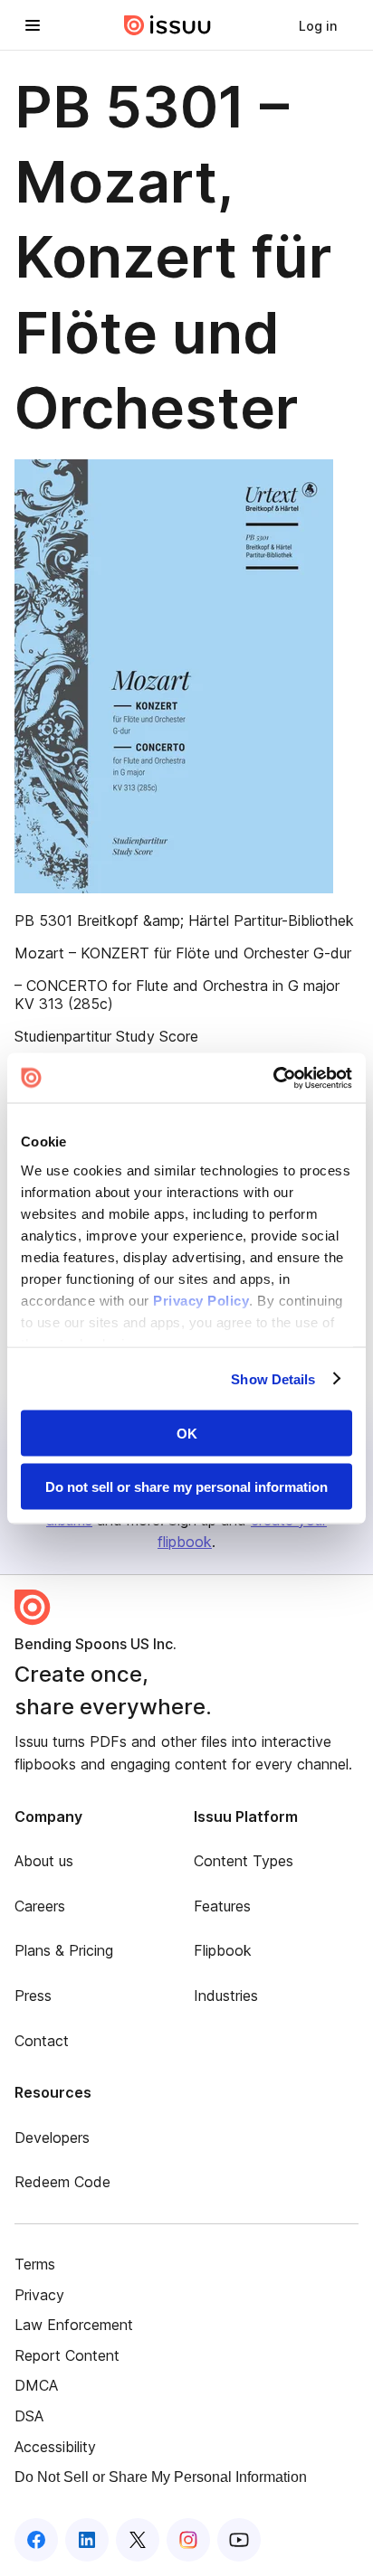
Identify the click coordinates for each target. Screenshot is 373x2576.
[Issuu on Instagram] (188, 2540)
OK (187, 1434)
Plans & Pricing (64, 1950)
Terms (35, 2264)
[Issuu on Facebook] (36, 2540)
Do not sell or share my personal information (186, 1486)
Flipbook (223, 1950)
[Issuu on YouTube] (239, 2540)
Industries (226, 1996)
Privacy (39, 2295)
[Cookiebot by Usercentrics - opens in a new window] (273, 1078)
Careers (40, 1906)
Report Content (67, 2355)
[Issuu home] (167, 25)
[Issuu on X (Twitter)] (138, 2540)
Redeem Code (62, 2182)
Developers (52, 2137)
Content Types (244, 1861)
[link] (318, 25)
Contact (42, 2041)
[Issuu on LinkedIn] (87, 2540)
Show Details (273, 1378)
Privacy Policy (201, 1300)
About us (44, 1861)
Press (33, 1996)
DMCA (36, 2385)
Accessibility (55, 2447)
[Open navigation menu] (33, 25)
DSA (29, 2416)
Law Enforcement (74, 2325)
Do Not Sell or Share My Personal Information (161, 2477)
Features (222, 1906)
